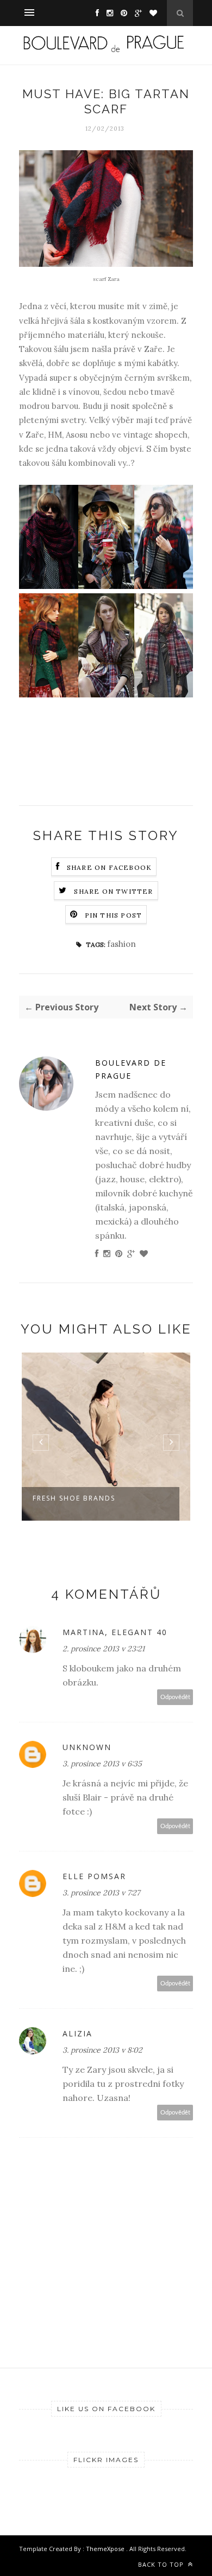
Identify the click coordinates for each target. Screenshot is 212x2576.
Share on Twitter (113, 891)
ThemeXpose (106, 2549)
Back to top (162, 2564)
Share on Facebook (109, 867)
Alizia (77, 2033)
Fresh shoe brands (74, 1498)
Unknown (87, 1747)
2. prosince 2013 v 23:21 (104, 1649)
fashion (121, 944)
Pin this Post (114, 915)
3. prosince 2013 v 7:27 (101, 1893)
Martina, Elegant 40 (115, 1632)
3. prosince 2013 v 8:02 (102, 2050)
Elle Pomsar (94, 1876)
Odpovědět (175, 1697)
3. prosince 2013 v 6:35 (102, 1764)
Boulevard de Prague (131, 1069)
